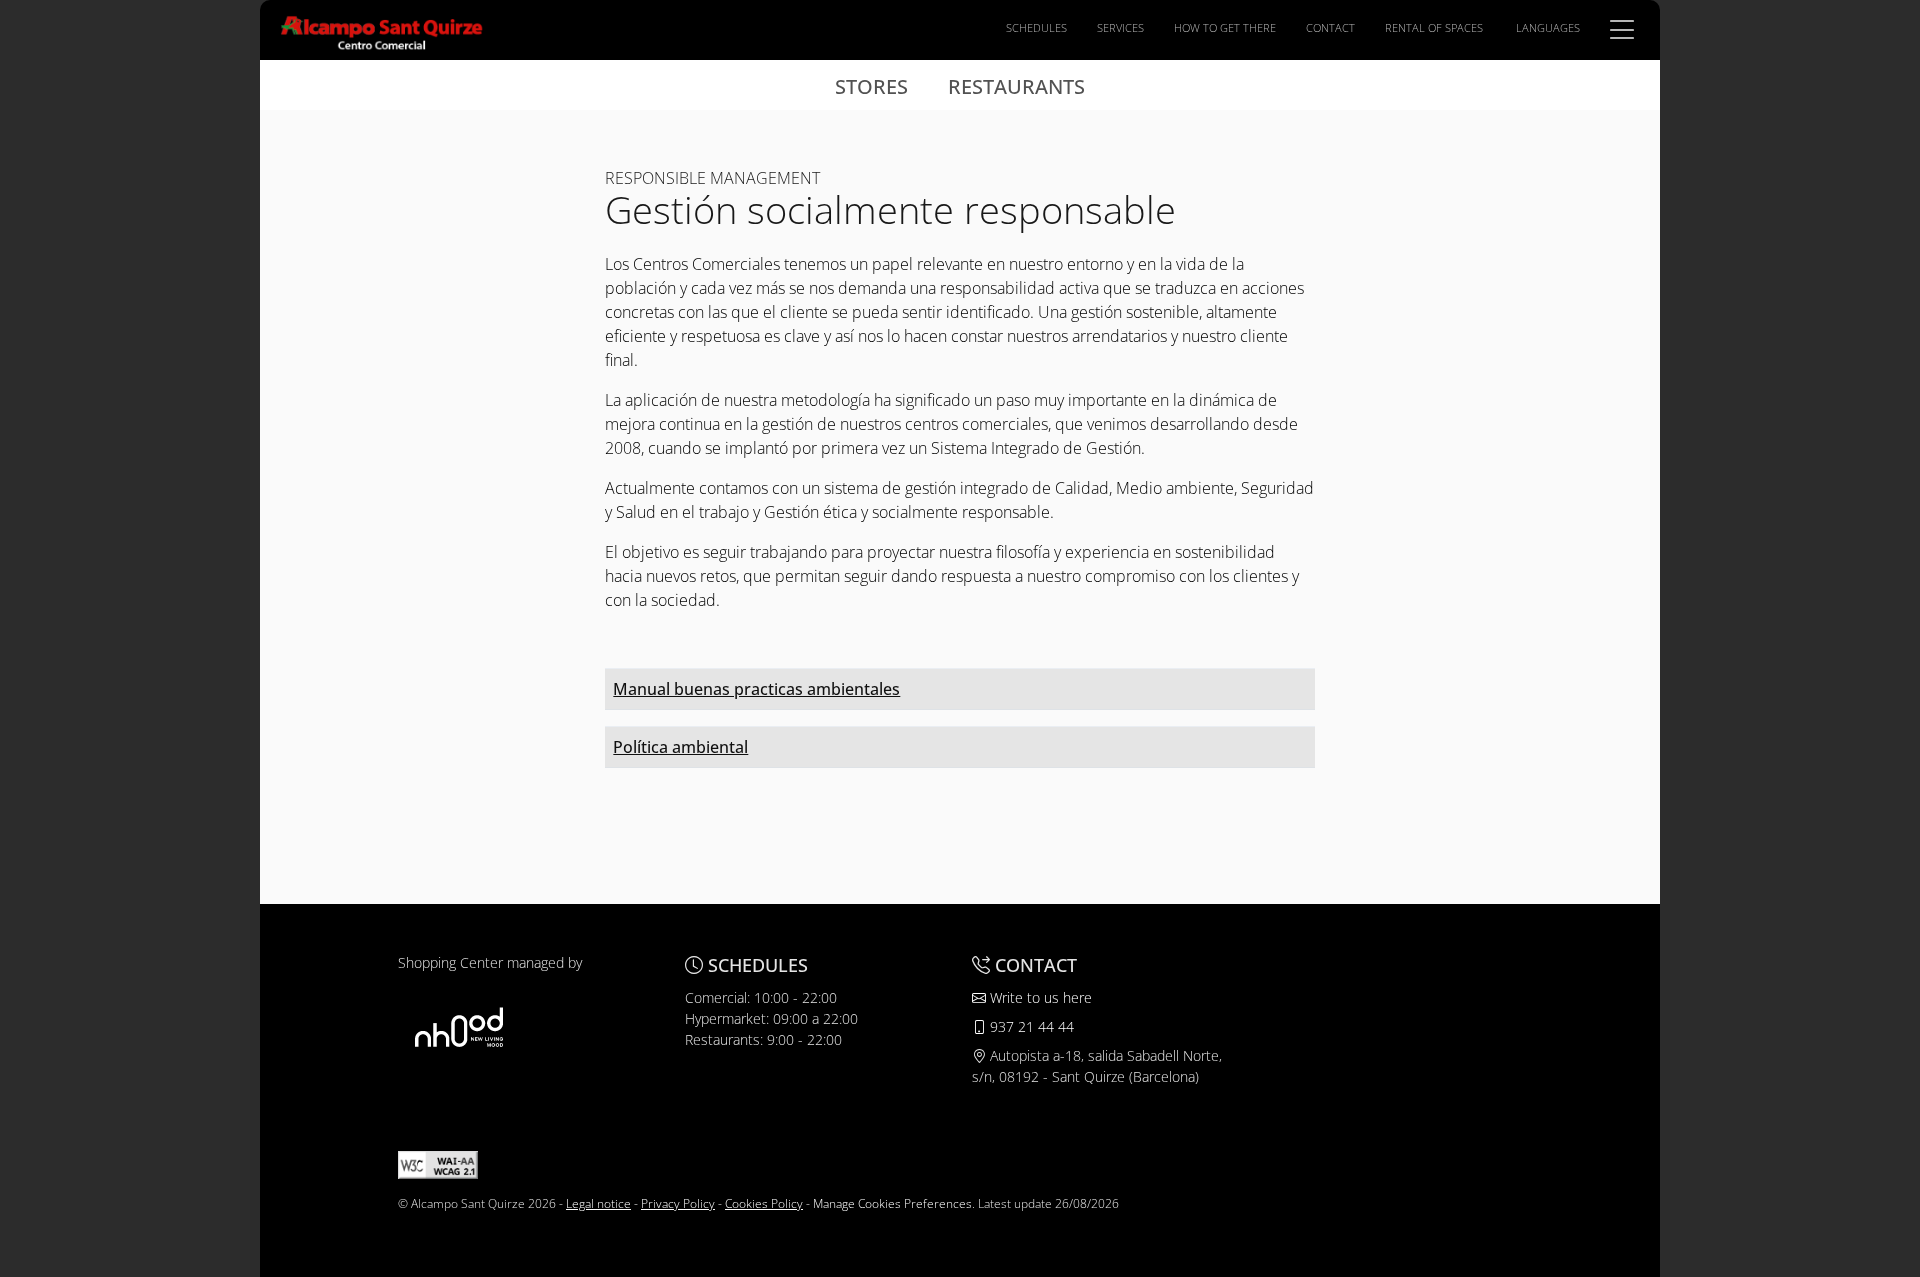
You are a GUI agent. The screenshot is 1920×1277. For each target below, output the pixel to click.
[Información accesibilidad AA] (438, 1163)
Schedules (1036, 27)
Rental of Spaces (1434, 27)
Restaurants (1016, 86)
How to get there (1225, 27)
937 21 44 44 (1030, 1026)
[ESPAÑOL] (382, 28)
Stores (871, 86)
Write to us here (1039, 997)
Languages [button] (1548, 27)
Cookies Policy (764, 1203)
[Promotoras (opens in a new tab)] (459, 1026)
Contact (1330, 27)
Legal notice (598, 1203)
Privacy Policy (678, 1203)
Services (1120, 27)
